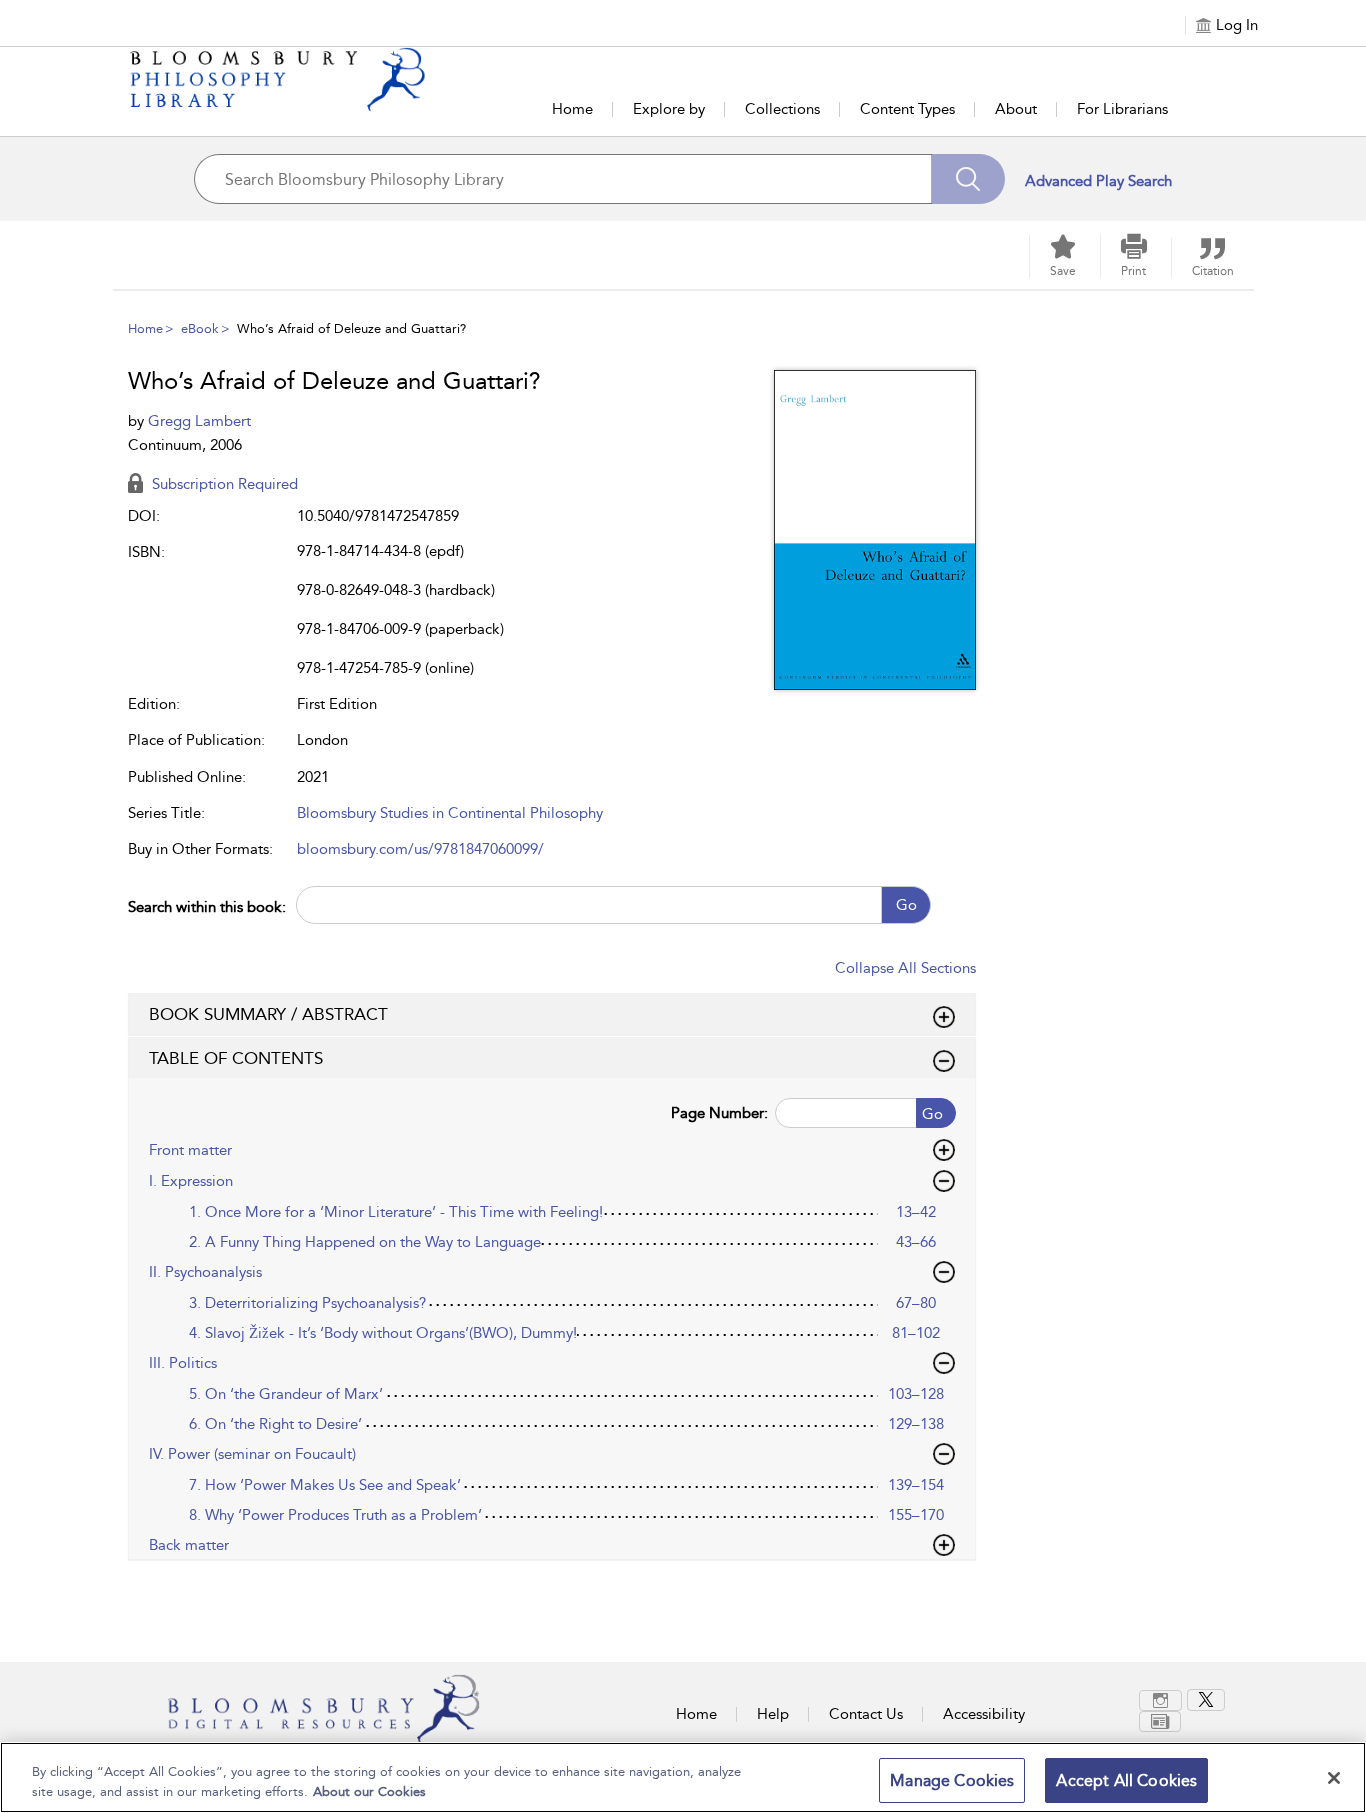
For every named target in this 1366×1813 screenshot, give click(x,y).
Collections (782, 109)
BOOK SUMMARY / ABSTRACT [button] (268, 1014)
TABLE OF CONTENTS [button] (236, 1058)
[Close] (1334, 1778)
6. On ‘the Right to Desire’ (275, 1424)
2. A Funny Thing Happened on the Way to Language (365, 1242)
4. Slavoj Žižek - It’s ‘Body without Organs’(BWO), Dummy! (383, 1333)
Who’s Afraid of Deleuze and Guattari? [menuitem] (351, 328)
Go (906, 905)
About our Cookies (369, 1791)
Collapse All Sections (905, 968)
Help (773, 1714)
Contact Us (866, 1714)
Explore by (669, 109)
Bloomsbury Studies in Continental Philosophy (450, 813)
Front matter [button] (190, 1150)
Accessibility (984, 1714)
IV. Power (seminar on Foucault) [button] (252, 1454)
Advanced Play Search (1098, 181)
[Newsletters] (1160, 1721)
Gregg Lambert (199, 421)
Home (572, 109)
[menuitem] (1163, 1700)
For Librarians (1122, 109)
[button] (1134, 256)
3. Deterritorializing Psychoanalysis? (307, 1303)
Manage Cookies (952, 1780)
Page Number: (719, 1113)
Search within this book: (207, 907)
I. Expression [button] (191, 1181)
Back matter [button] (189, 1545)
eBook (200, 328)
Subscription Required (223, 484)
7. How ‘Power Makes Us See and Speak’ (325, 1485)
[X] (1206, 1700)
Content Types (907, 109)
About (1016, 109)
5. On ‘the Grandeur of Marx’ (286, 1394)
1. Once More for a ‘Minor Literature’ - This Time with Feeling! (396, 1212)
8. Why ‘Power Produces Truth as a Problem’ (335, 1515)
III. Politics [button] (183, 1363)
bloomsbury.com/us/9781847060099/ (420, 849)
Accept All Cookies (1126, 1780)
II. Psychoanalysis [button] (205, 1272)
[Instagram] (1160, 1700)
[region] (683, 1777)
